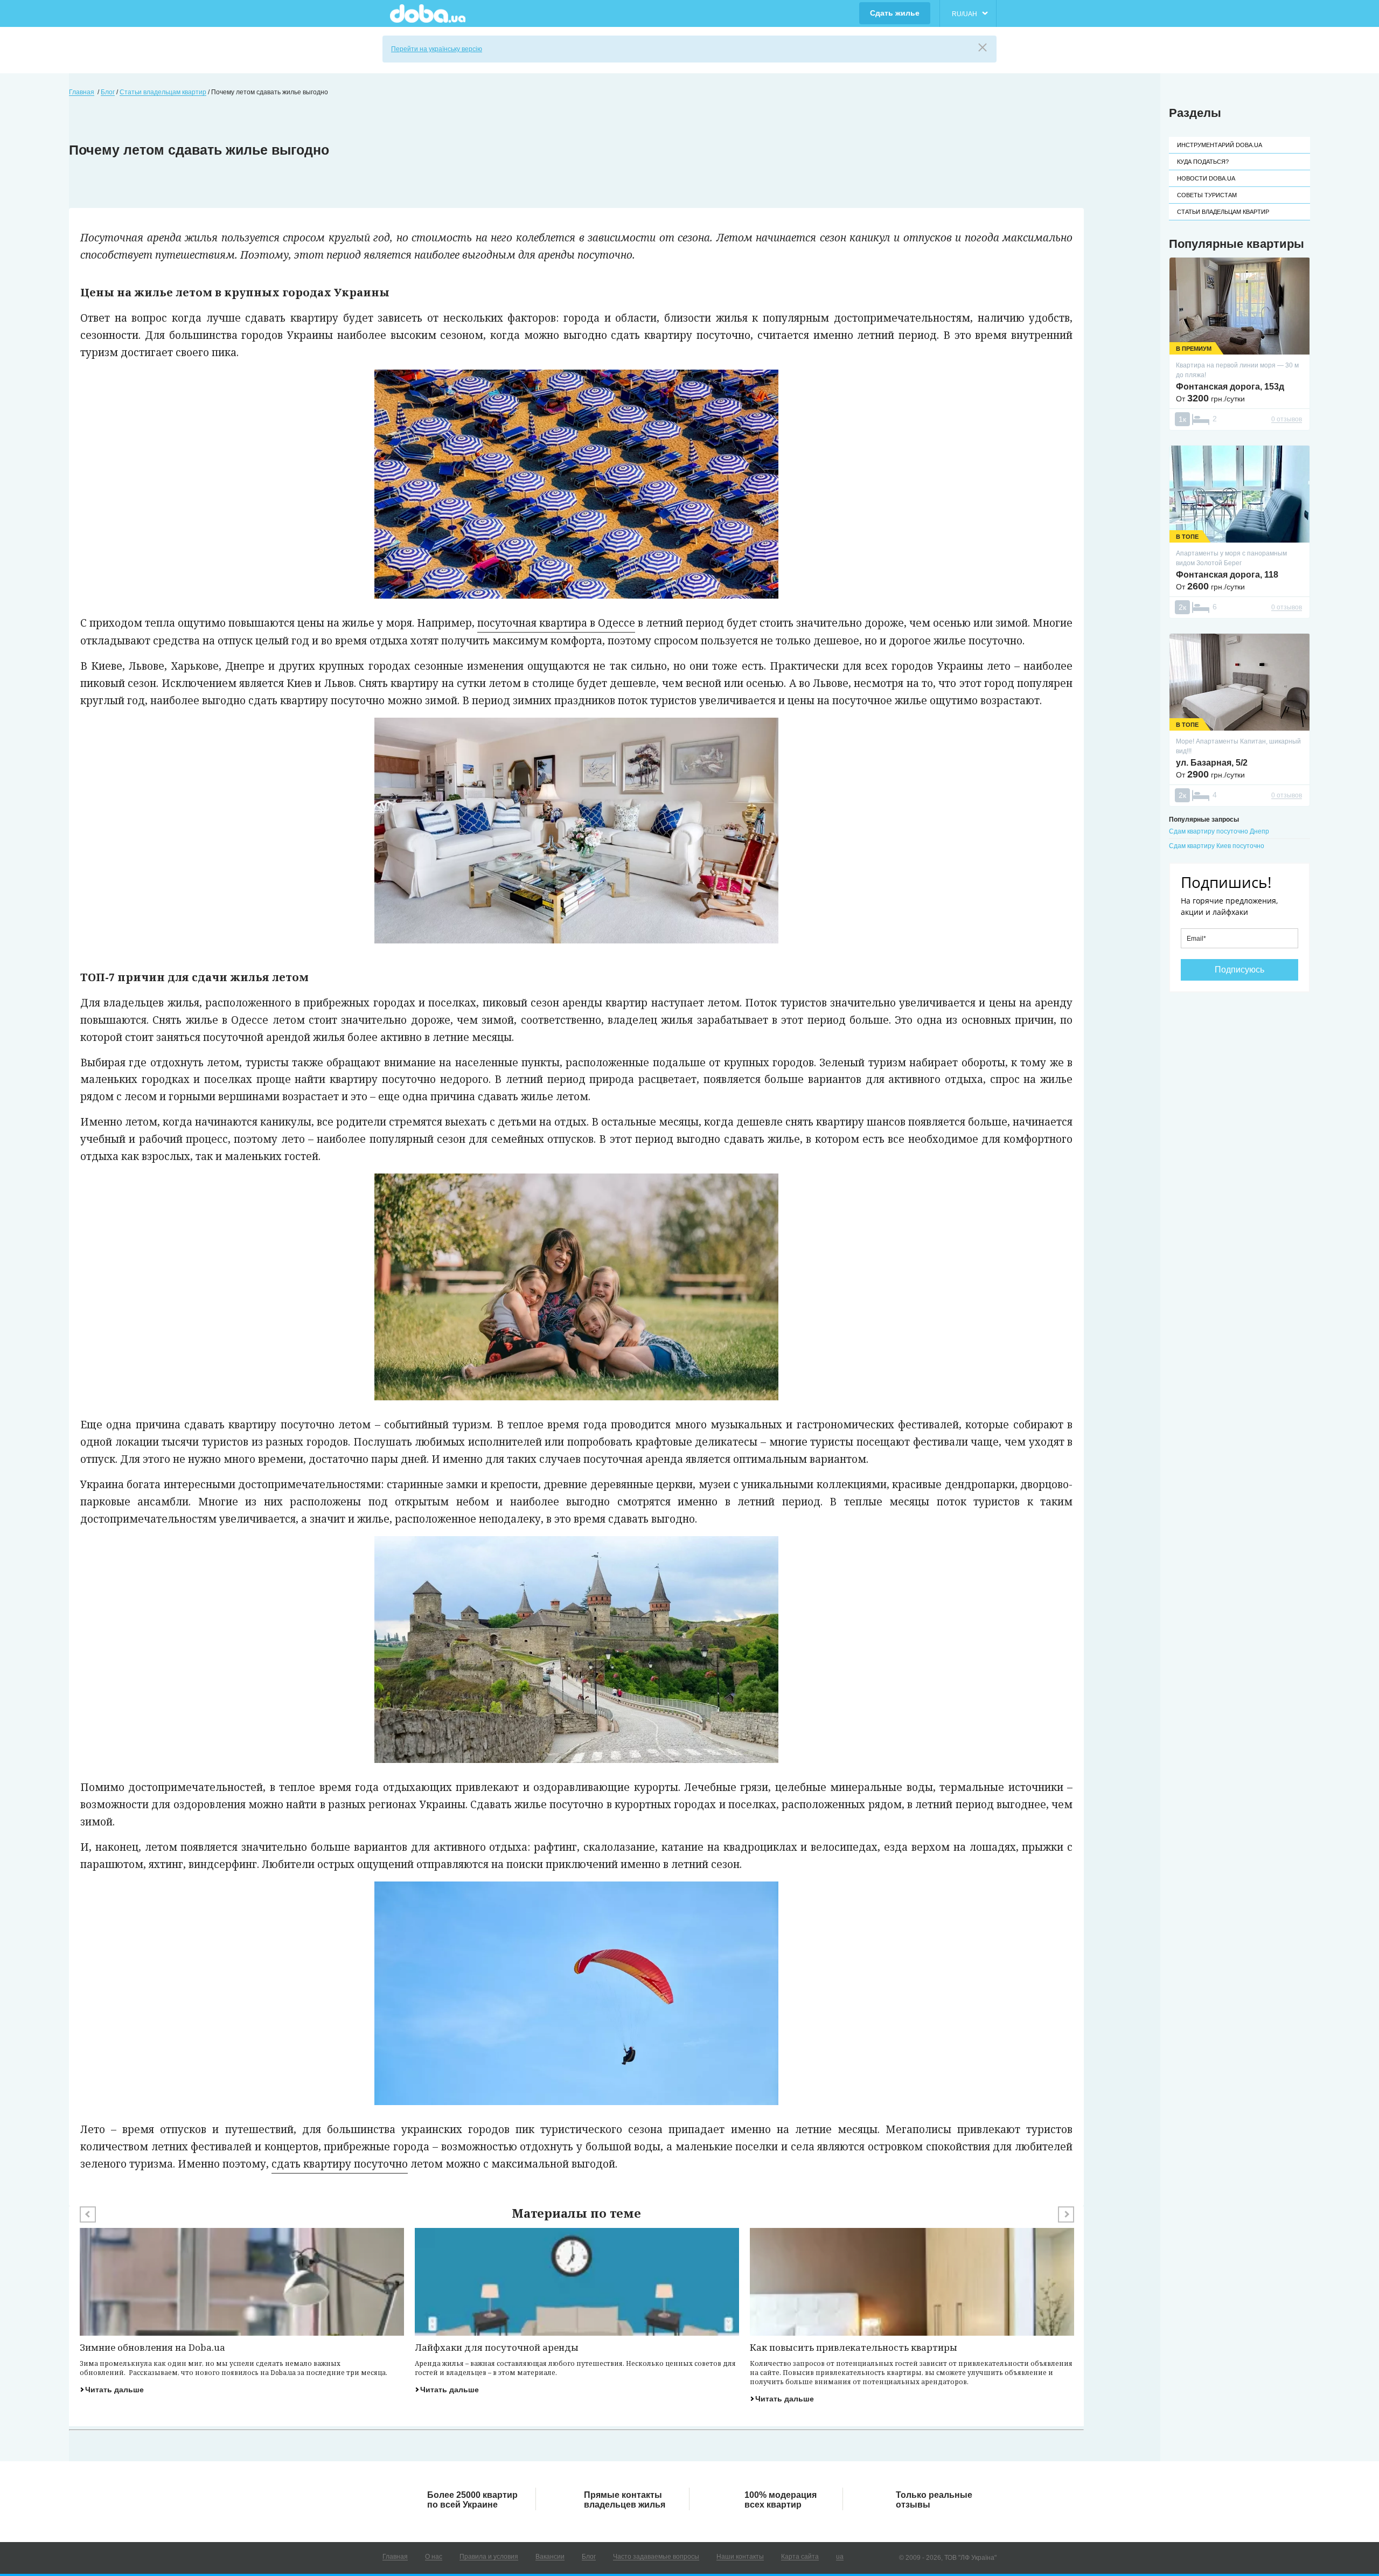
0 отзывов (1287, 419)
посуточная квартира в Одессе (556, 623)
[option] (242, 2311)
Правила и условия (489, 2557)
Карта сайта (800, 2557)
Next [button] (1066, 2214)
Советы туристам (1207, 195)
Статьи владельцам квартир (1223, 212)
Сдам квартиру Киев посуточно (1217, 846)
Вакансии (550, 2557)
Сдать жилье (895, 13)
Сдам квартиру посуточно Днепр (1219, 831)
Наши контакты (740, 2557)
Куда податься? (1203, 162)
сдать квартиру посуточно (340, 2164)
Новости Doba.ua (1206, 178)
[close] (983, 47)
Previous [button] (88, 2214)
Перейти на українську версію (437, 49)
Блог (589, 2557)
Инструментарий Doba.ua (1220, 145)
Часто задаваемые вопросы (656, 2557)
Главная (395, 2557)
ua (840, 2557)
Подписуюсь (1239, 970)
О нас (434, 2557)
